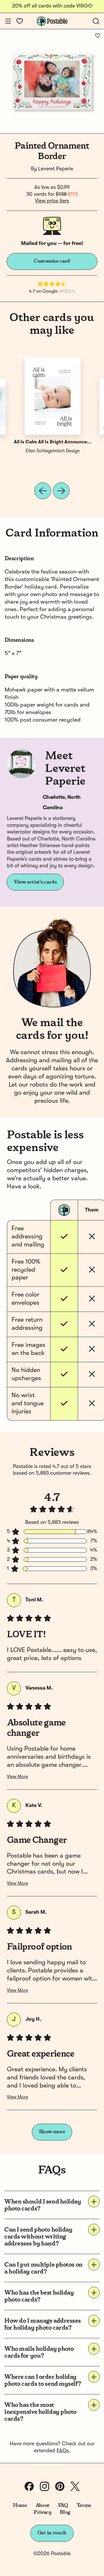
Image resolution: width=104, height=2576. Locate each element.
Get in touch (52, 2533)
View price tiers (52, 201)
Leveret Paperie (56, 169)
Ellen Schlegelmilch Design (53, 451)
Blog (65, 2512)
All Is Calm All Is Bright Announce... (53, 442)
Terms (84, 2505)
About (43, 2505)
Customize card (52, 261)
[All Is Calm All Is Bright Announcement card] (53, 396)
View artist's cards (35, 882)
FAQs (63, 2451)
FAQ (63, 2505)
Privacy (43, 2512)
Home (20, 2505)
